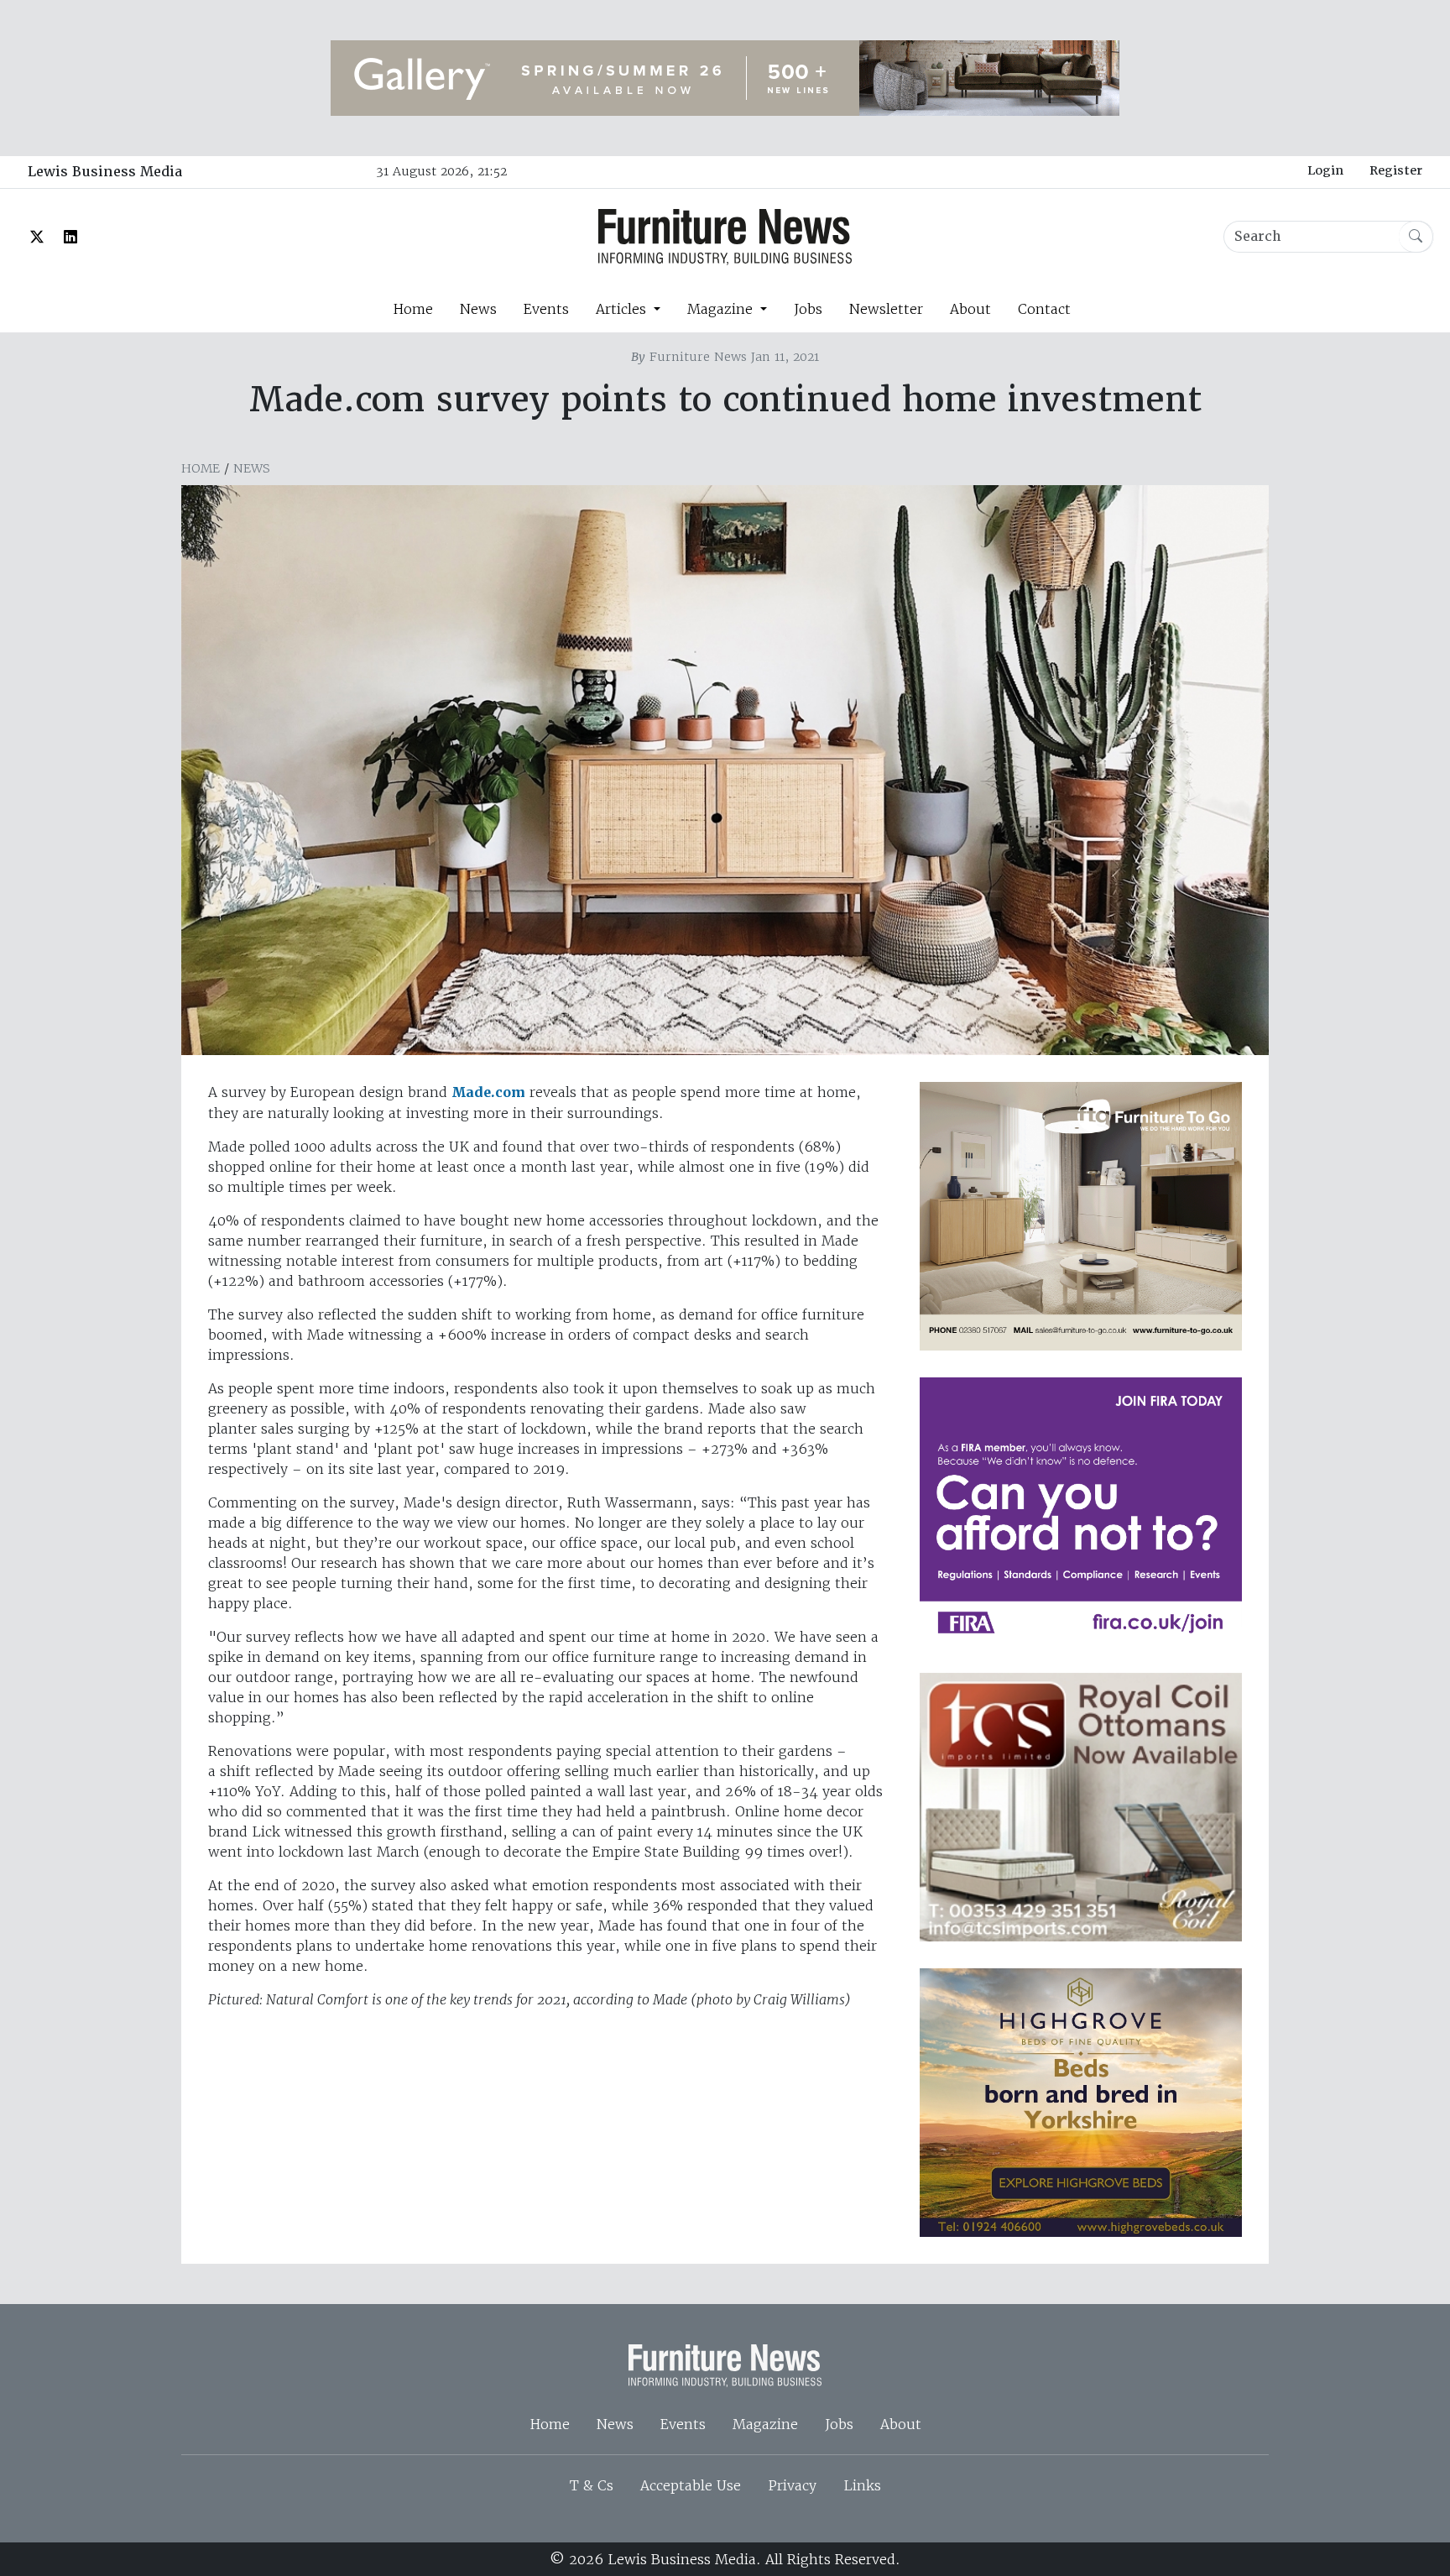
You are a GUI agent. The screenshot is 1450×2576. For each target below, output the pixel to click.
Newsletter (886, 309)
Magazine (765, 2424)
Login (1325, 170)
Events (546, 309)
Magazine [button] (722, 309)
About (970, 309)
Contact (1044, 309)
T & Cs (592, 2485)
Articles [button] (623, 309)
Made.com (488, 1092)
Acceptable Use (691, 2485)
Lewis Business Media (105, 172)
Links (862, 2485)
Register (1396, 170)
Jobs (808, 309)
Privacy (792, 2485)
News (478, 309)
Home (413, 309)
